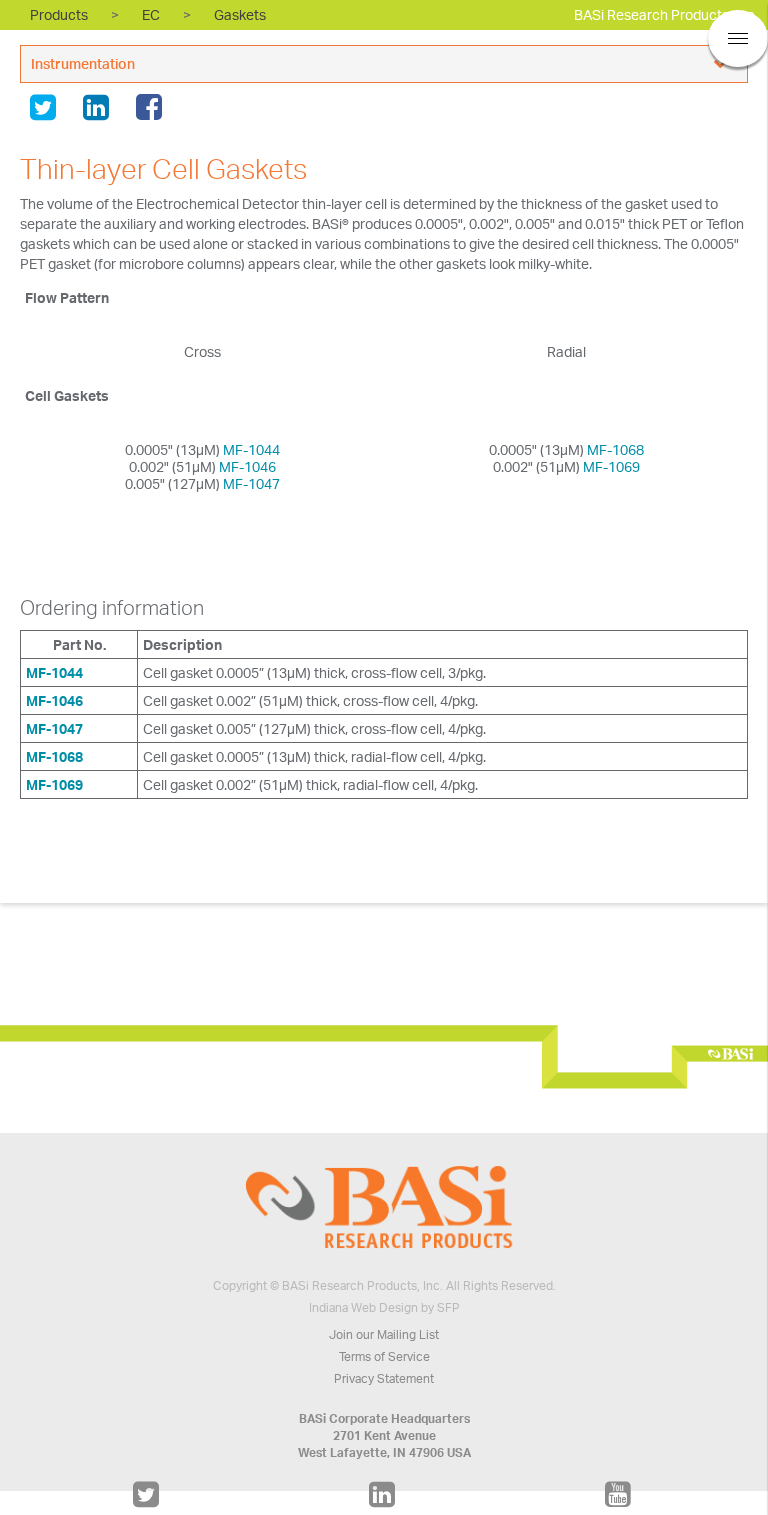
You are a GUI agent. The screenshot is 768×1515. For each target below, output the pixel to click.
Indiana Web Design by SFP (384, 1307)
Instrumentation (83, 63)
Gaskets (240, 14)
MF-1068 (615, 449)
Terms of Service (384, 1356)
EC (151, 14)
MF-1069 (611, 466)
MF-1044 (251, 449)
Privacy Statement (384, 1378)
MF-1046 (247, 466)
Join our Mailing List (384, 1334)
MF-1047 (251, 483)
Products (59, 14)
